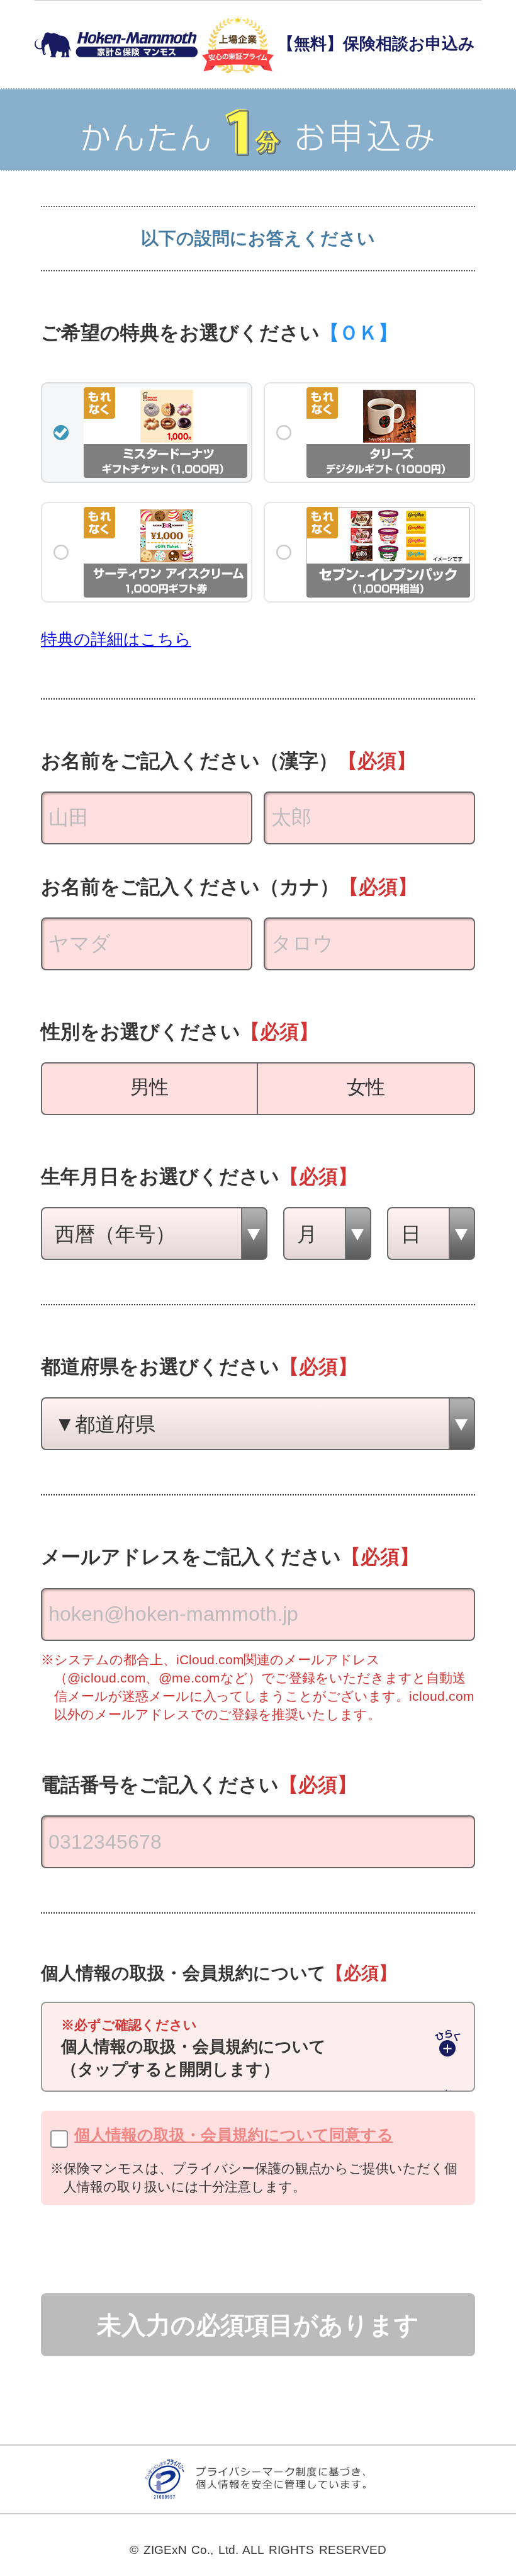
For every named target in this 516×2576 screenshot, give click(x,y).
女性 (366, 1087)
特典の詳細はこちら (116, 639)
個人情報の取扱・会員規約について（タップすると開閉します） (193, 2048)
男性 (150, 1087)
